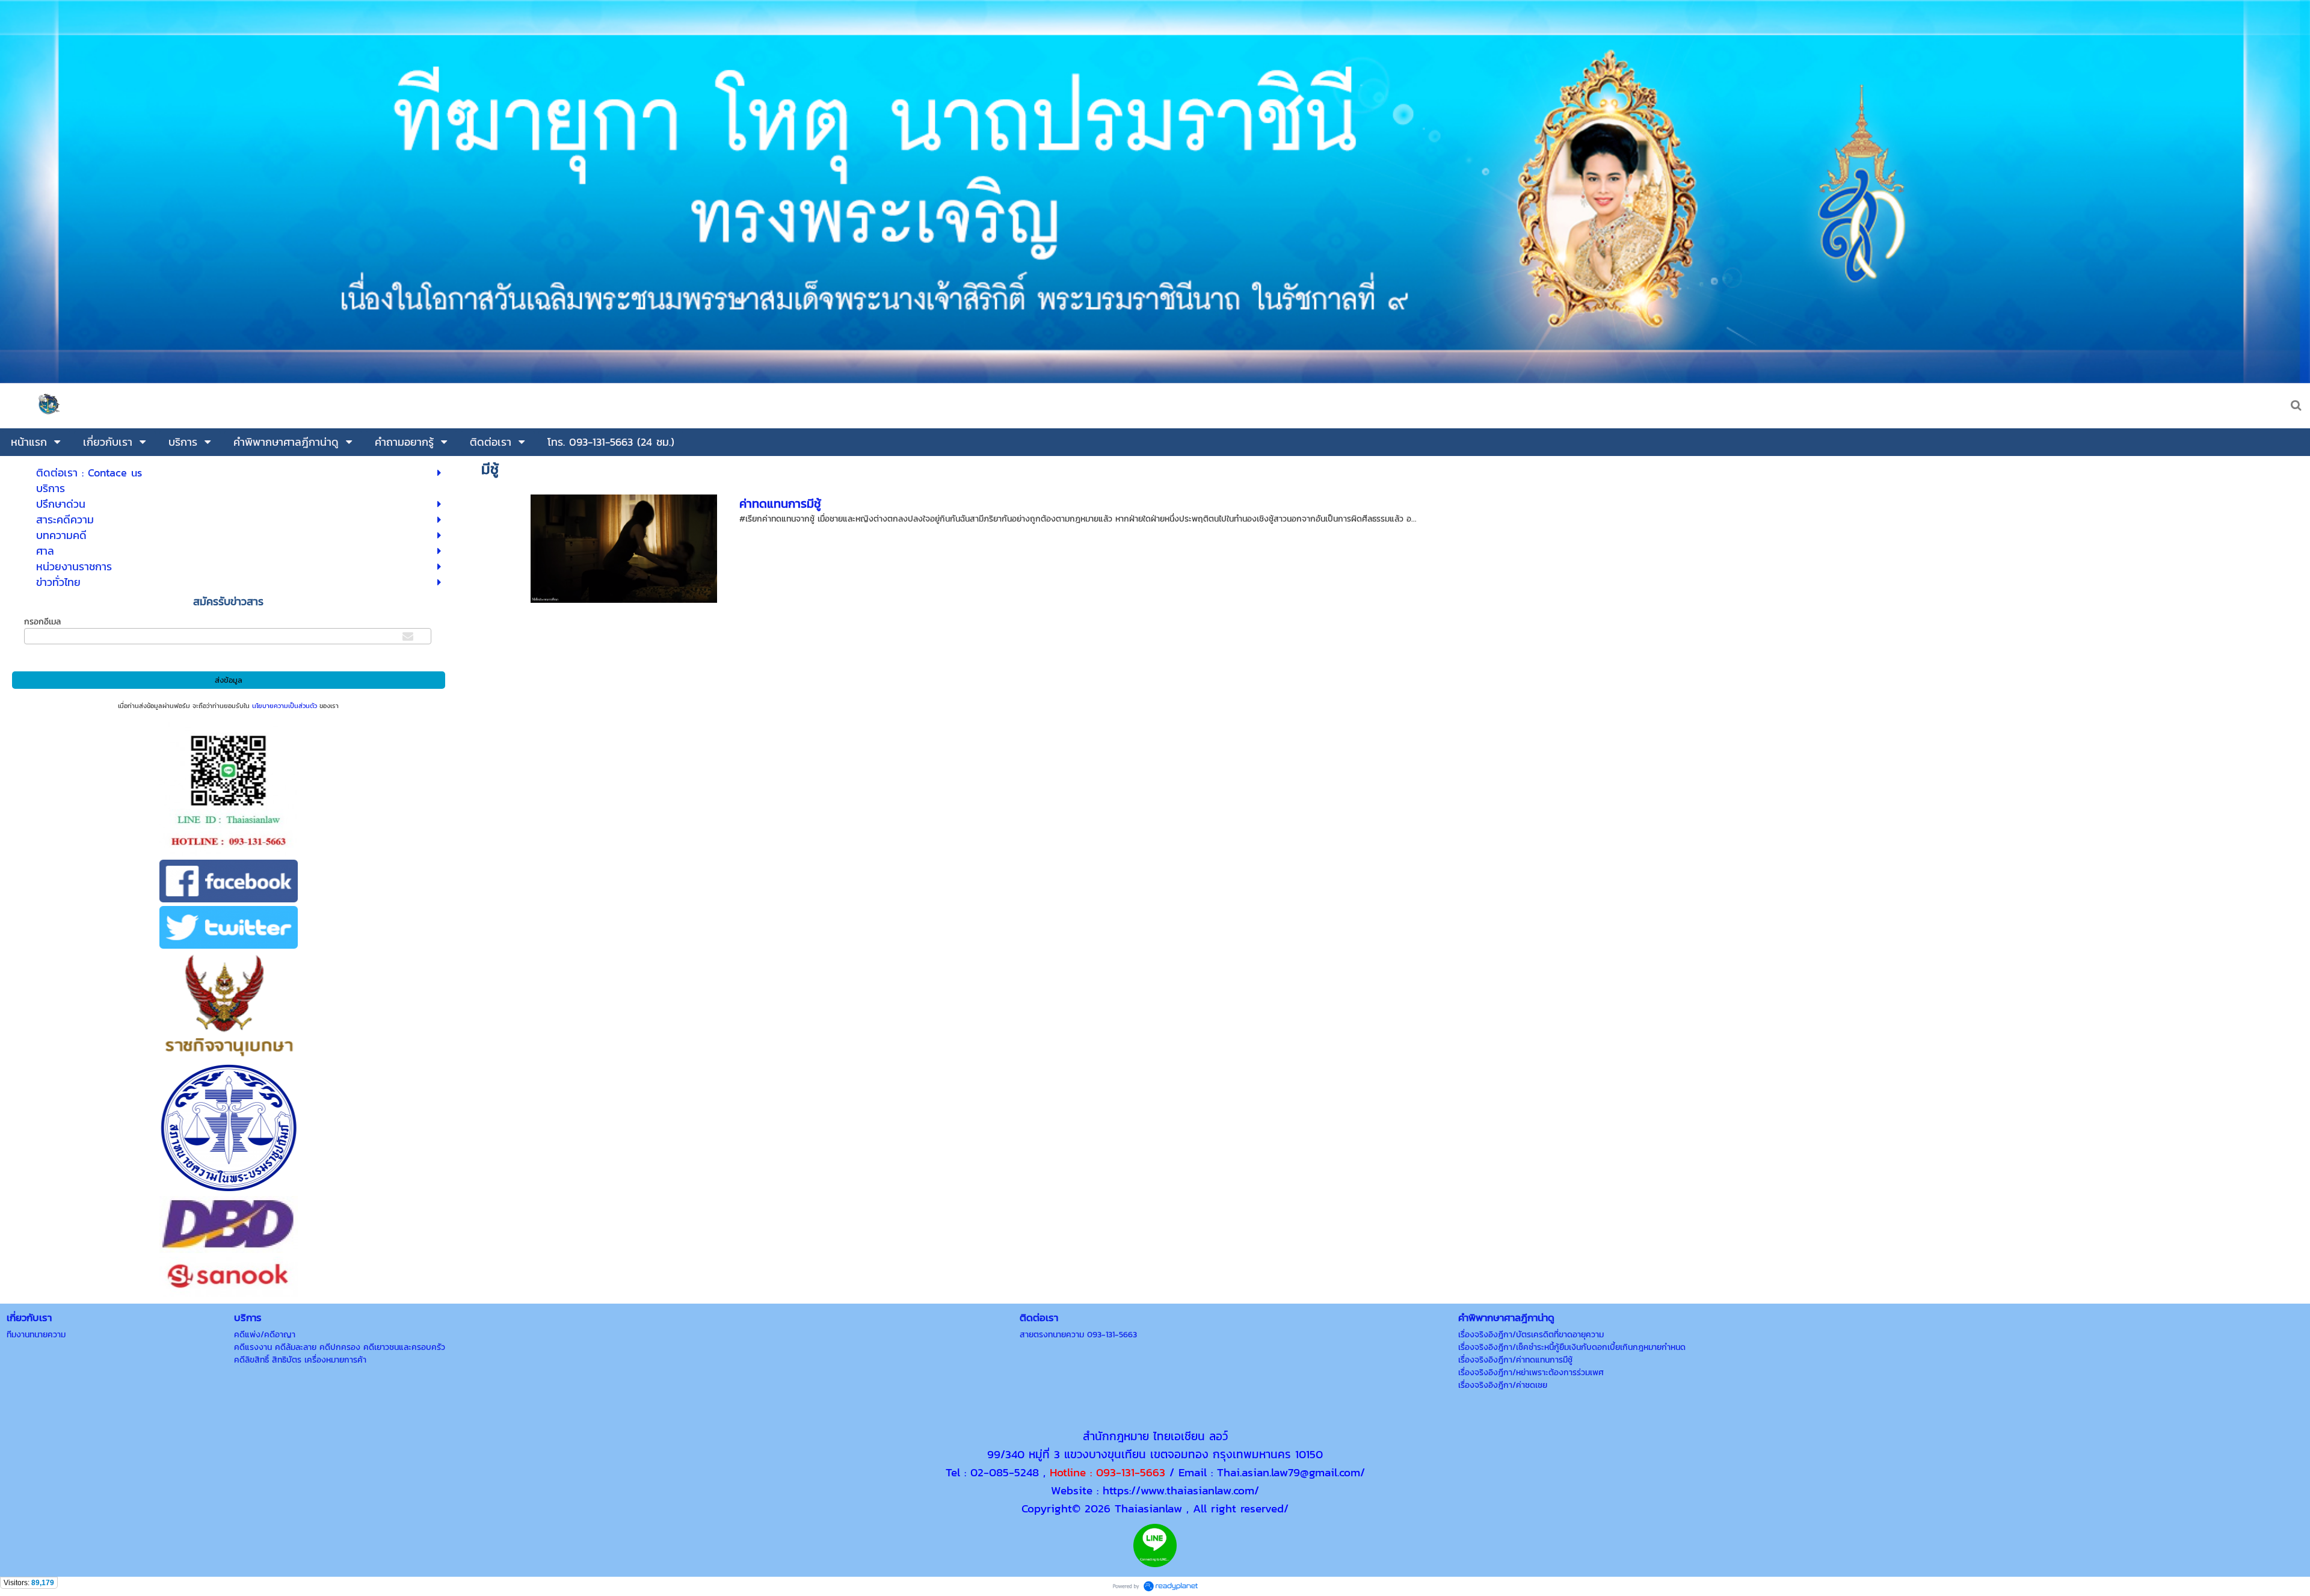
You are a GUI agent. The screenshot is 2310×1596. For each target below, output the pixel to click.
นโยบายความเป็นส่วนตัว (285, 706)
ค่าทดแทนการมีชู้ (780, 504)
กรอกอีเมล (42, 622)
